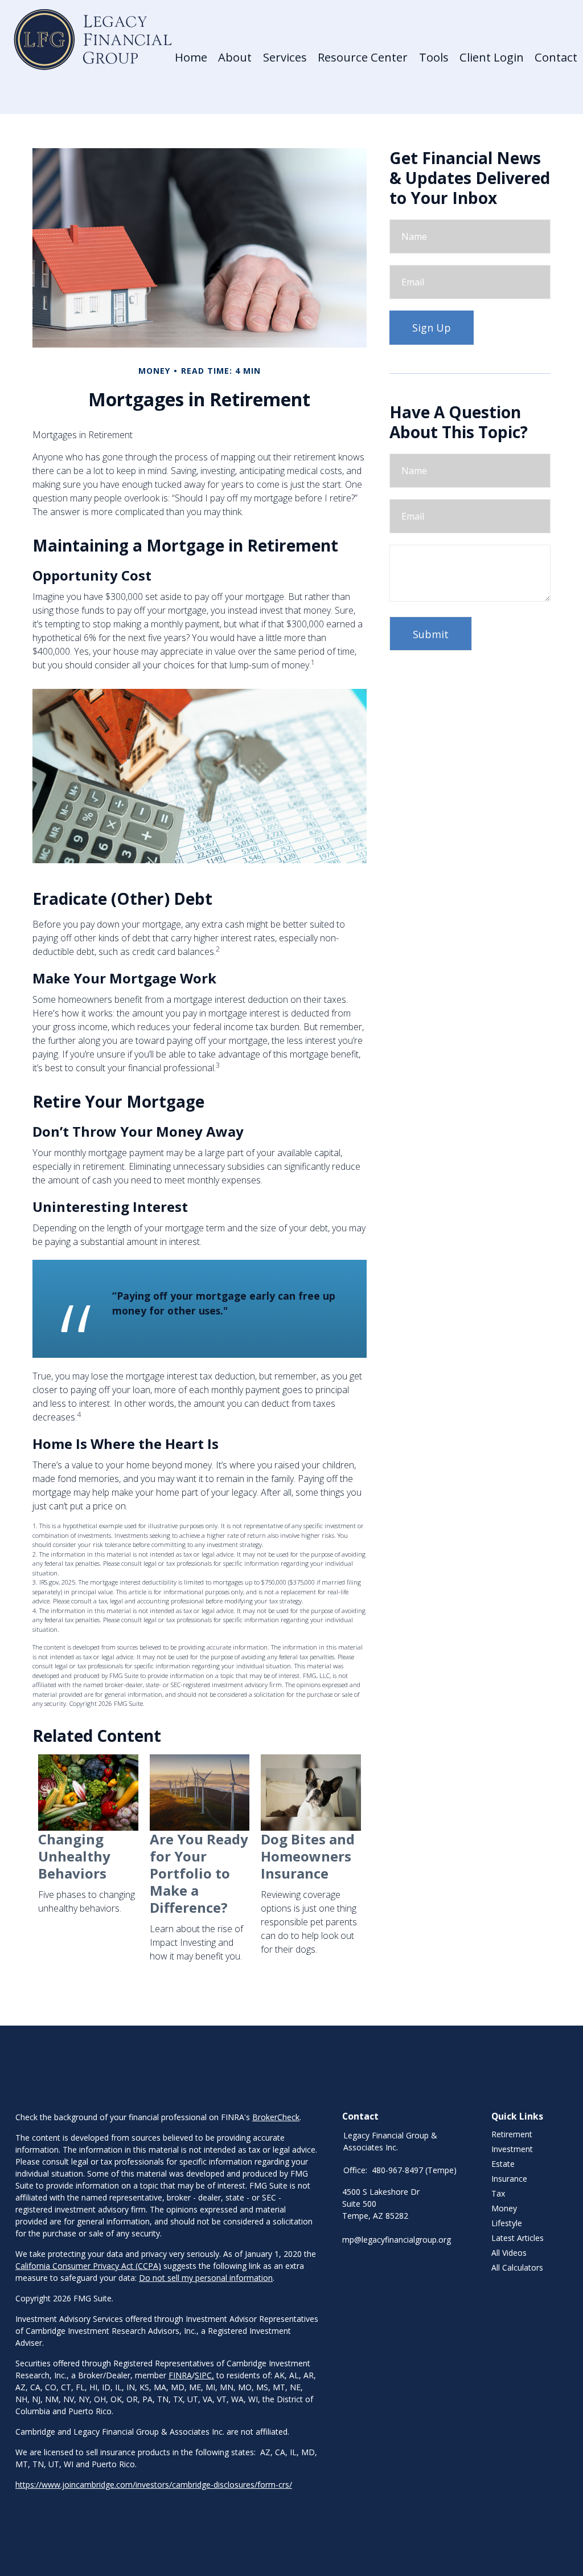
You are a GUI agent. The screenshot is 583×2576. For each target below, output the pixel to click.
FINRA (180, 2375)
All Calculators (517, 2267)
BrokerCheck (276, 2117)
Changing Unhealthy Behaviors (74, 1856)
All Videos (509, 2253)
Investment (512, 2149)
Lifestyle (507, 2223)
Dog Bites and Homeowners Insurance (308, 1856)
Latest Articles (518, 2238)
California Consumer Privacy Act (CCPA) (88, 2266)
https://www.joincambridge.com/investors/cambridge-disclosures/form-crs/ (154, 2485)
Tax (498, 2193)
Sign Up (432, 328)
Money (504, 2208)
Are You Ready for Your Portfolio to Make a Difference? (199, 1873)
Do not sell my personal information (206, 2278)
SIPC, (204, 2375)
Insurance (509, 2179)
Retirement (512, 2134)
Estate (503, 2164)
